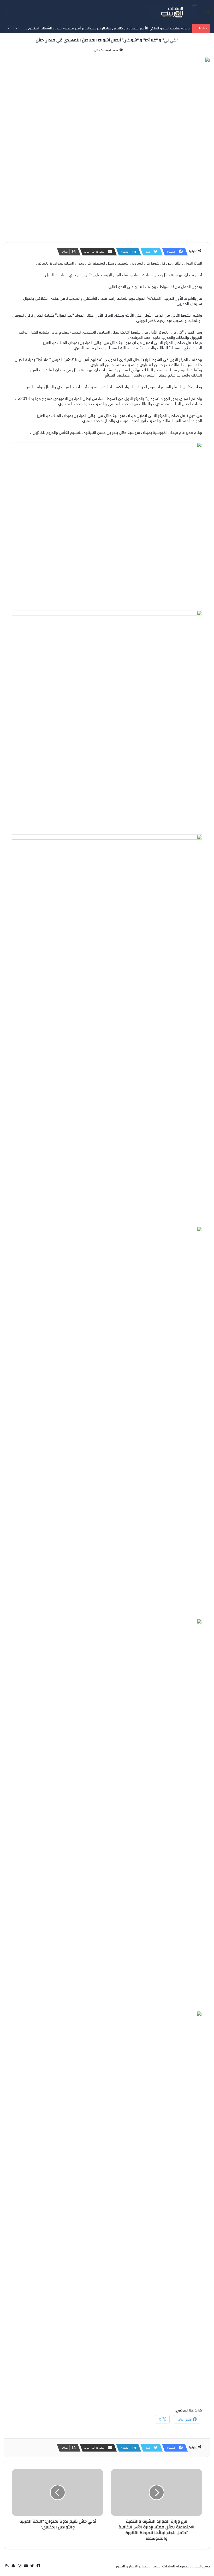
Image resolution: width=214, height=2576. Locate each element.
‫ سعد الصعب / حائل (107, 50)
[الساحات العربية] (172, 12)
